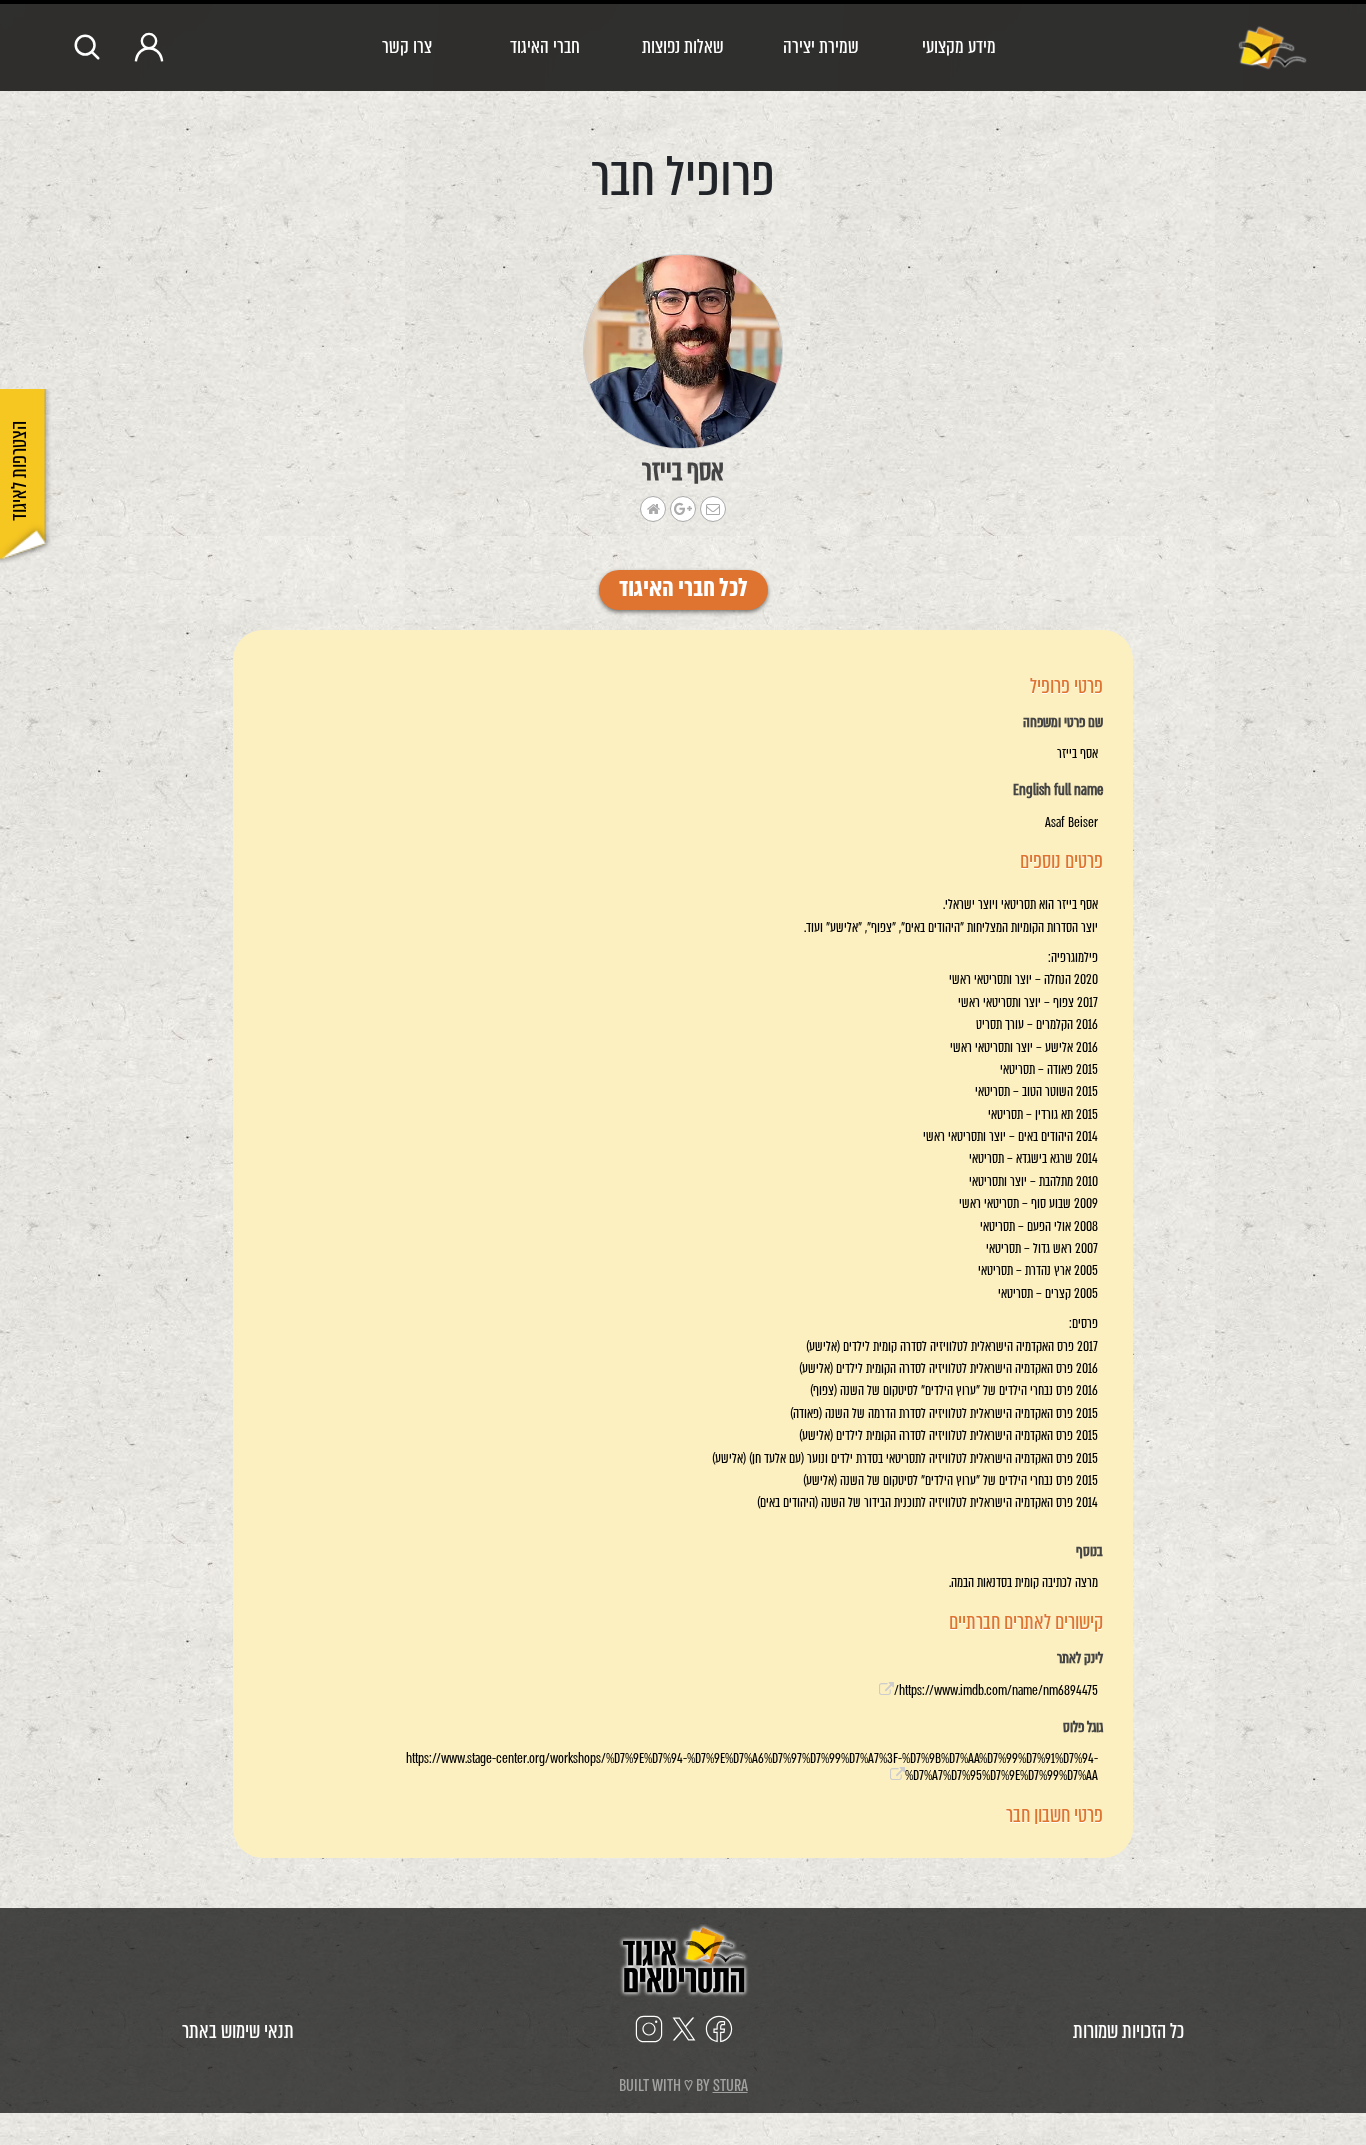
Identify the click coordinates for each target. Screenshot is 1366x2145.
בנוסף (1089, 1552)
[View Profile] (683, 351)
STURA (730, 2085)
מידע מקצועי (959, 46)
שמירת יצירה (821, 46)
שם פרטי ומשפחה (1063, 723)
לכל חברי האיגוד (683, 590)
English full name (1058, 791)
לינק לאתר (1080, 1659)
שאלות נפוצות (683, 46)
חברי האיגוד (545, 46)
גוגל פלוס (1083, 1728)
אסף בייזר (683, 471)
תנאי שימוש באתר (238, 2031)
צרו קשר (407, 46)
